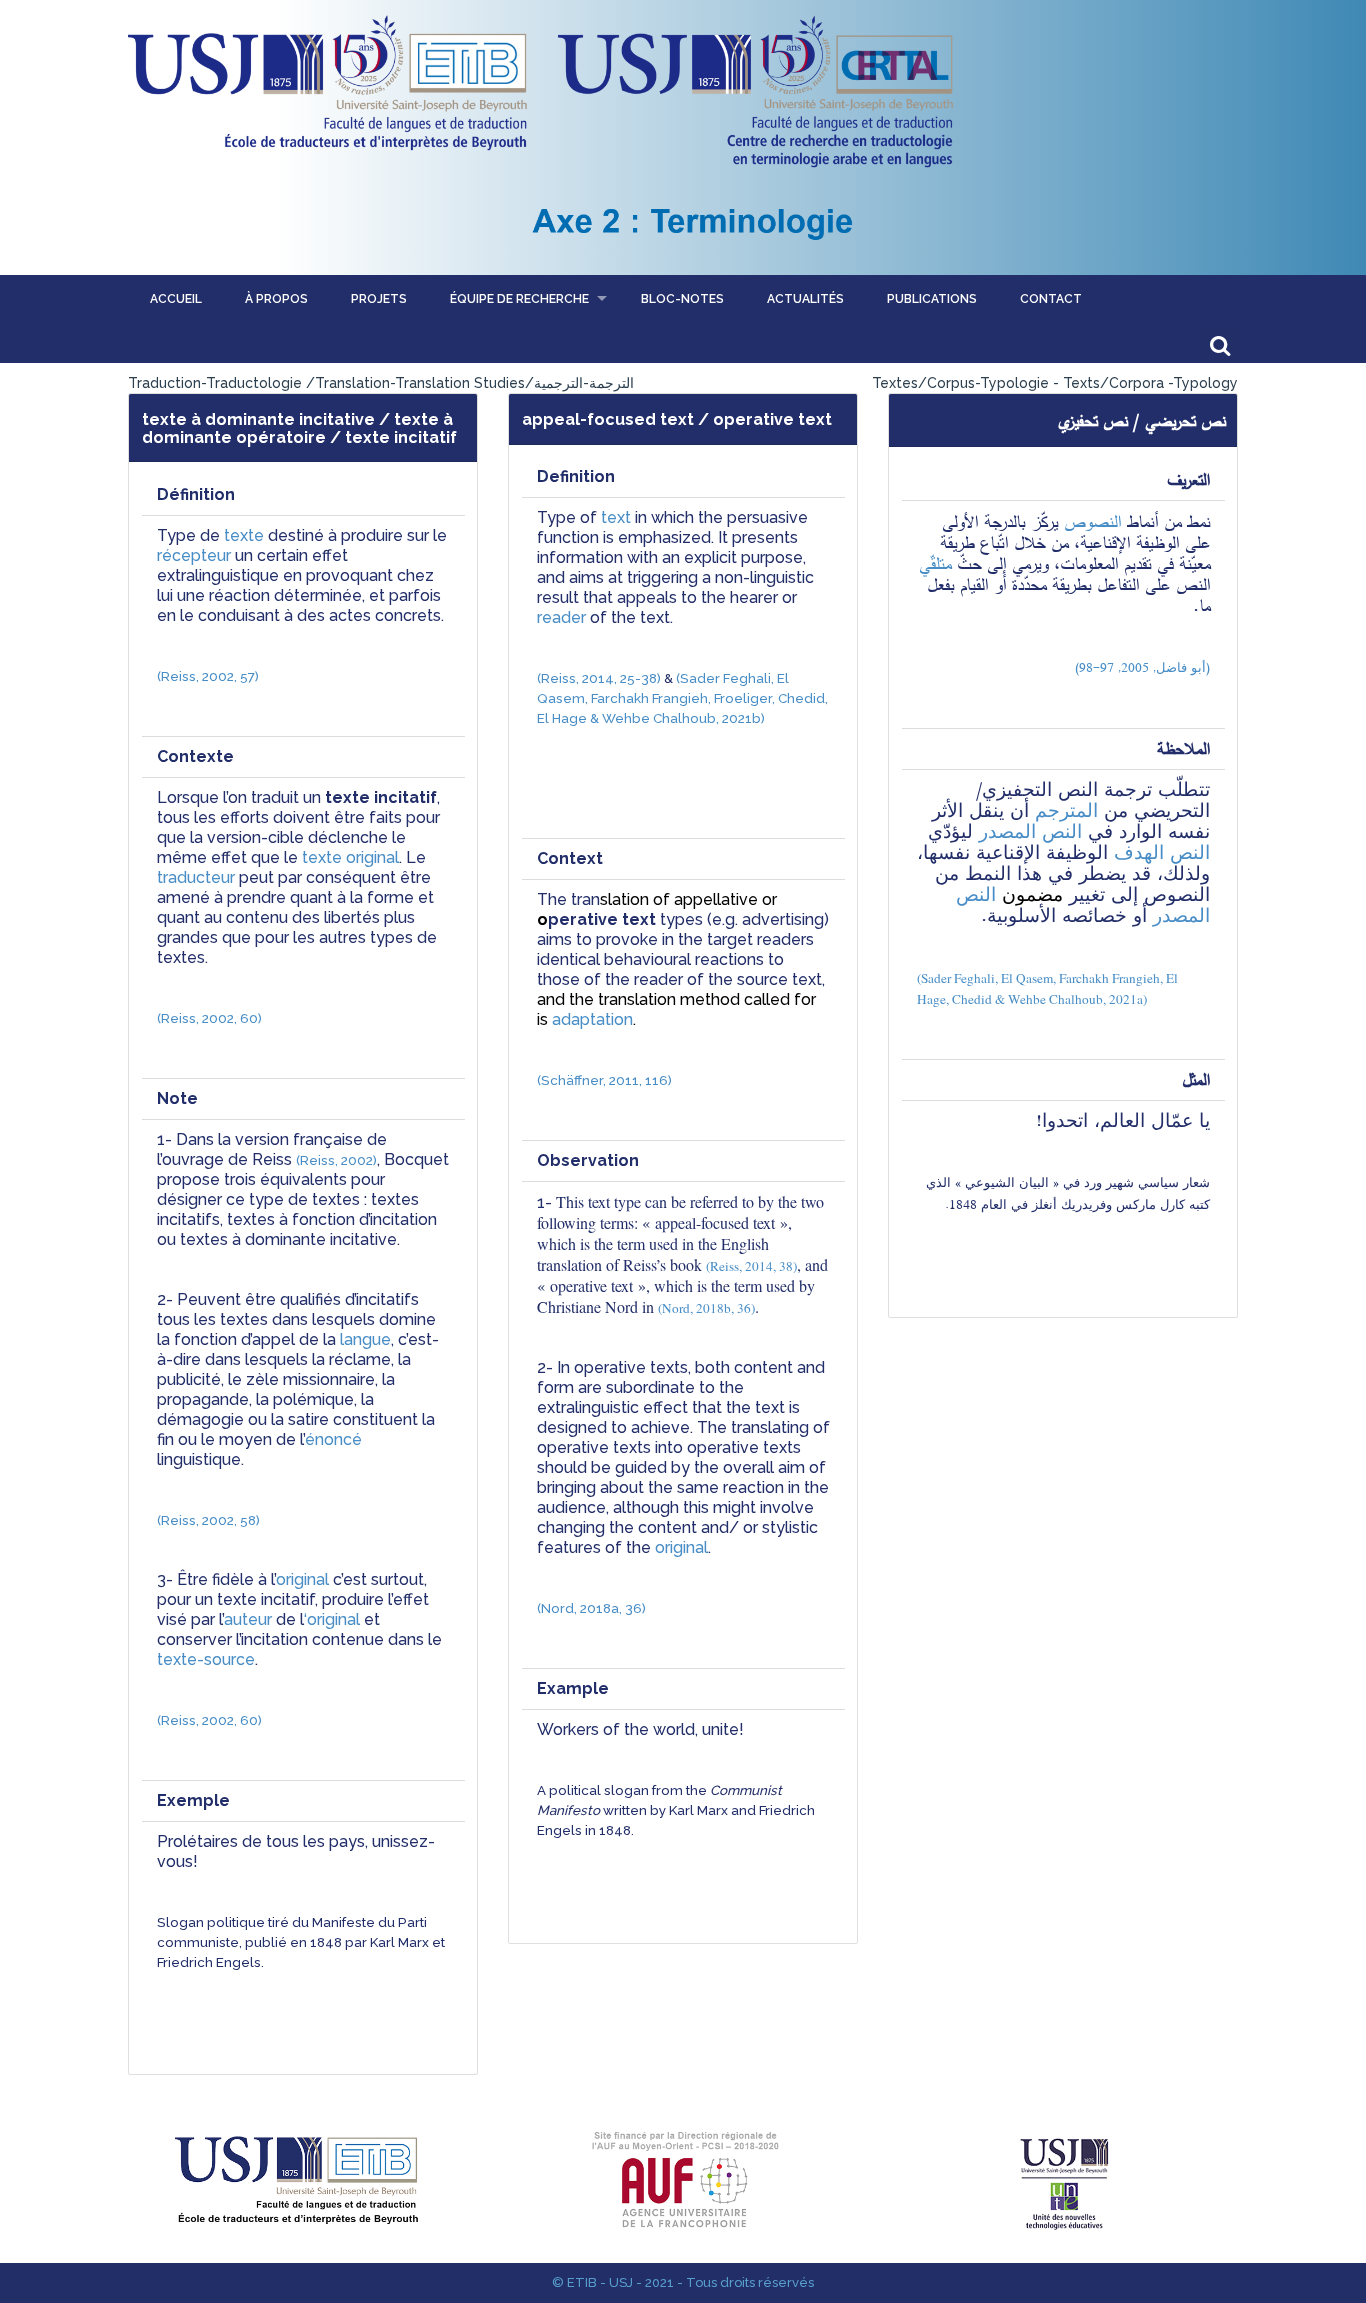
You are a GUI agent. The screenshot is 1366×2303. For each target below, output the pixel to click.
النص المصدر (1030, 831)
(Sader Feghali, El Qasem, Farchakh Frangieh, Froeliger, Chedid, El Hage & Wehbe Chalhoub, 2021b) (684, 698)
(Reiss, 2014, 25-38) (599, 678)
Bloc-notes (682, 299)
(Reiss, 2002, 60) (209, 1018)
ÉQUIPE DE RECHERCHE (519, 299)
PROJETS (379, 299)
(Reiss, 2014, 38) (751, 1266)
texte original (350, 857)
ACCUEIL (176, 299)
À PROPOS (276, 299)
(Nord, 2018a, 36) (591, 1608)
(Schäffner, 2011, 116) (604, 1080)
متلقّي (935, 563)
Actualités (805, 299)
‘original (332, 1619)
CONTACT (1051, 299)
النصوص (1092, 521)
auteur (248, 1619)
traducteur (196, 877)
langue (363, 1339)
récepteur (194, 555)
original (302, 1579)
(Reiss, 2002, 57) (208, 676)
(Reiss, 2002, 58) (208, 1520)
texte (244, 535)
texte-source (206, 1659)
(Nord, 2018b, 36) (706, 1308)
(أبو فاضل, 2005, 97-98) (1142, 667)
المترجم (1066, 810)
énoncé (333, 1439)
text (616, 517)
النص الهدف (1162, 852)
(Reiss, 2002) (336, 1160)
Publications (932, 299)
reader (561, 617)
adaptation (592, 1019)
